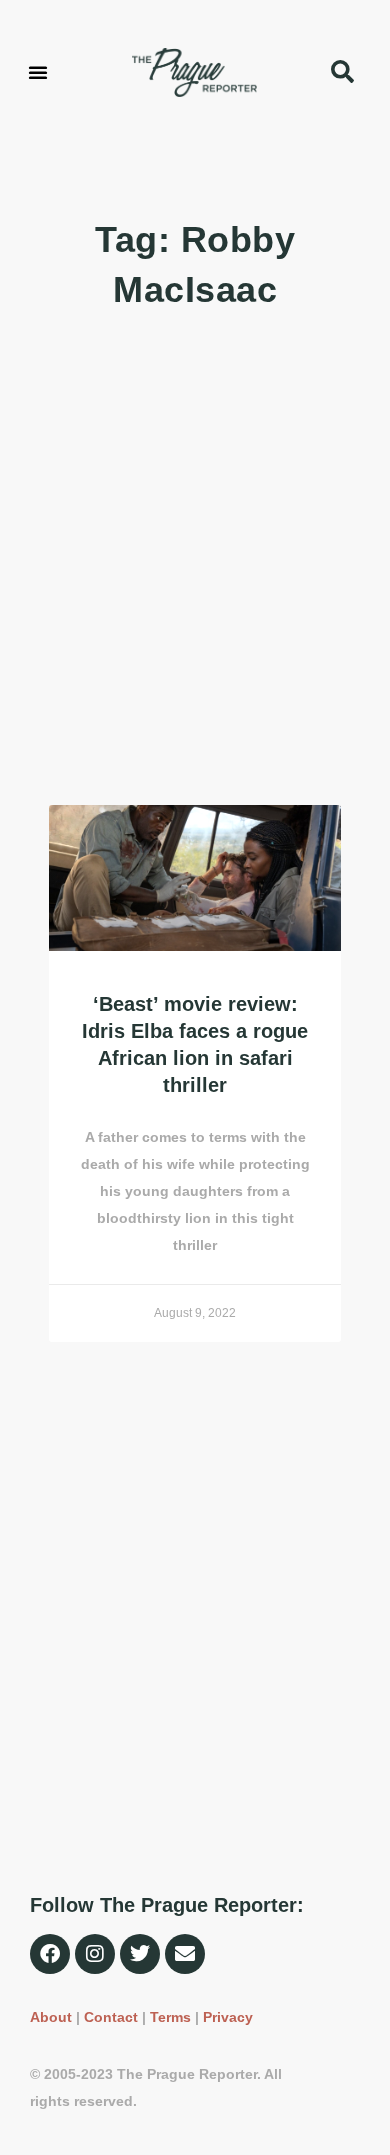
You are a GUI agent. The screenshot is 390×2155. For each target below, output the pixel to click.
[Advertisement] (195, 560)
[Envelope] (185, 1954)
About (51, 2017)
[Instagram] (95, 1954)
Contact (111, 2017)
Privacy (228, 2017)
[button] (38, 72)
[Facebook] (50, 1954)
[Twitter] (140, 1954)
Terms (170, 2017)
